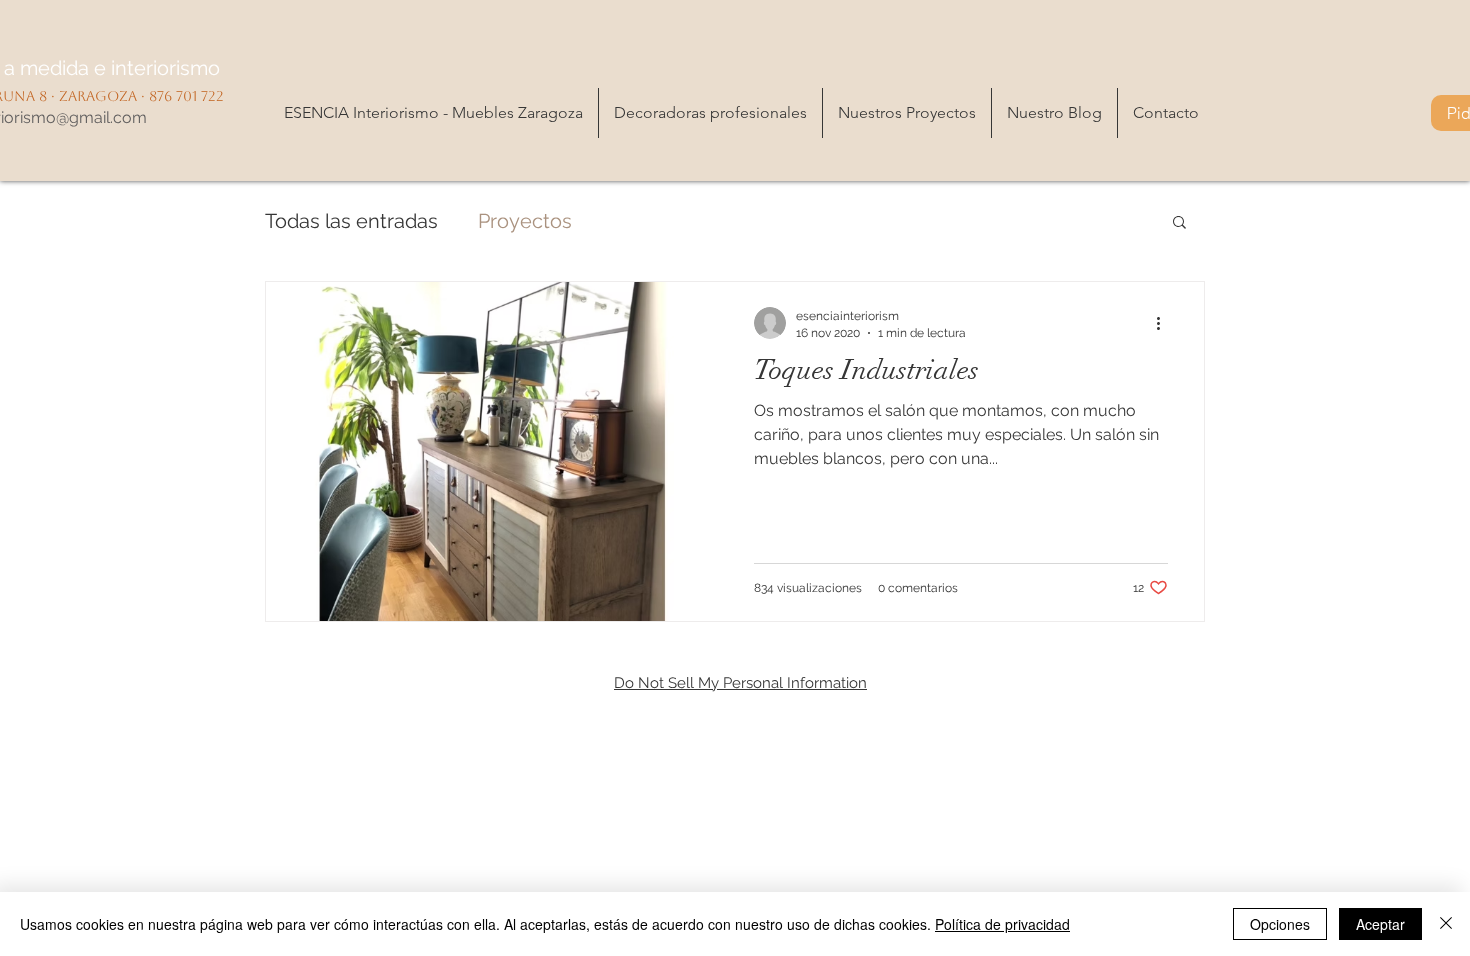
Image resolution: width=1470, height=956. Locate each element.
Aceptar (1380, 924)
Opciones (1280, 924)
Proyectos (525, 221)
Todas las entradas (351, 221)
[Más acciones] (1165, 323)
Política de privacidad (1002, 924)
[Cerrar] (1446, 924)
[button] (1179, 223)
